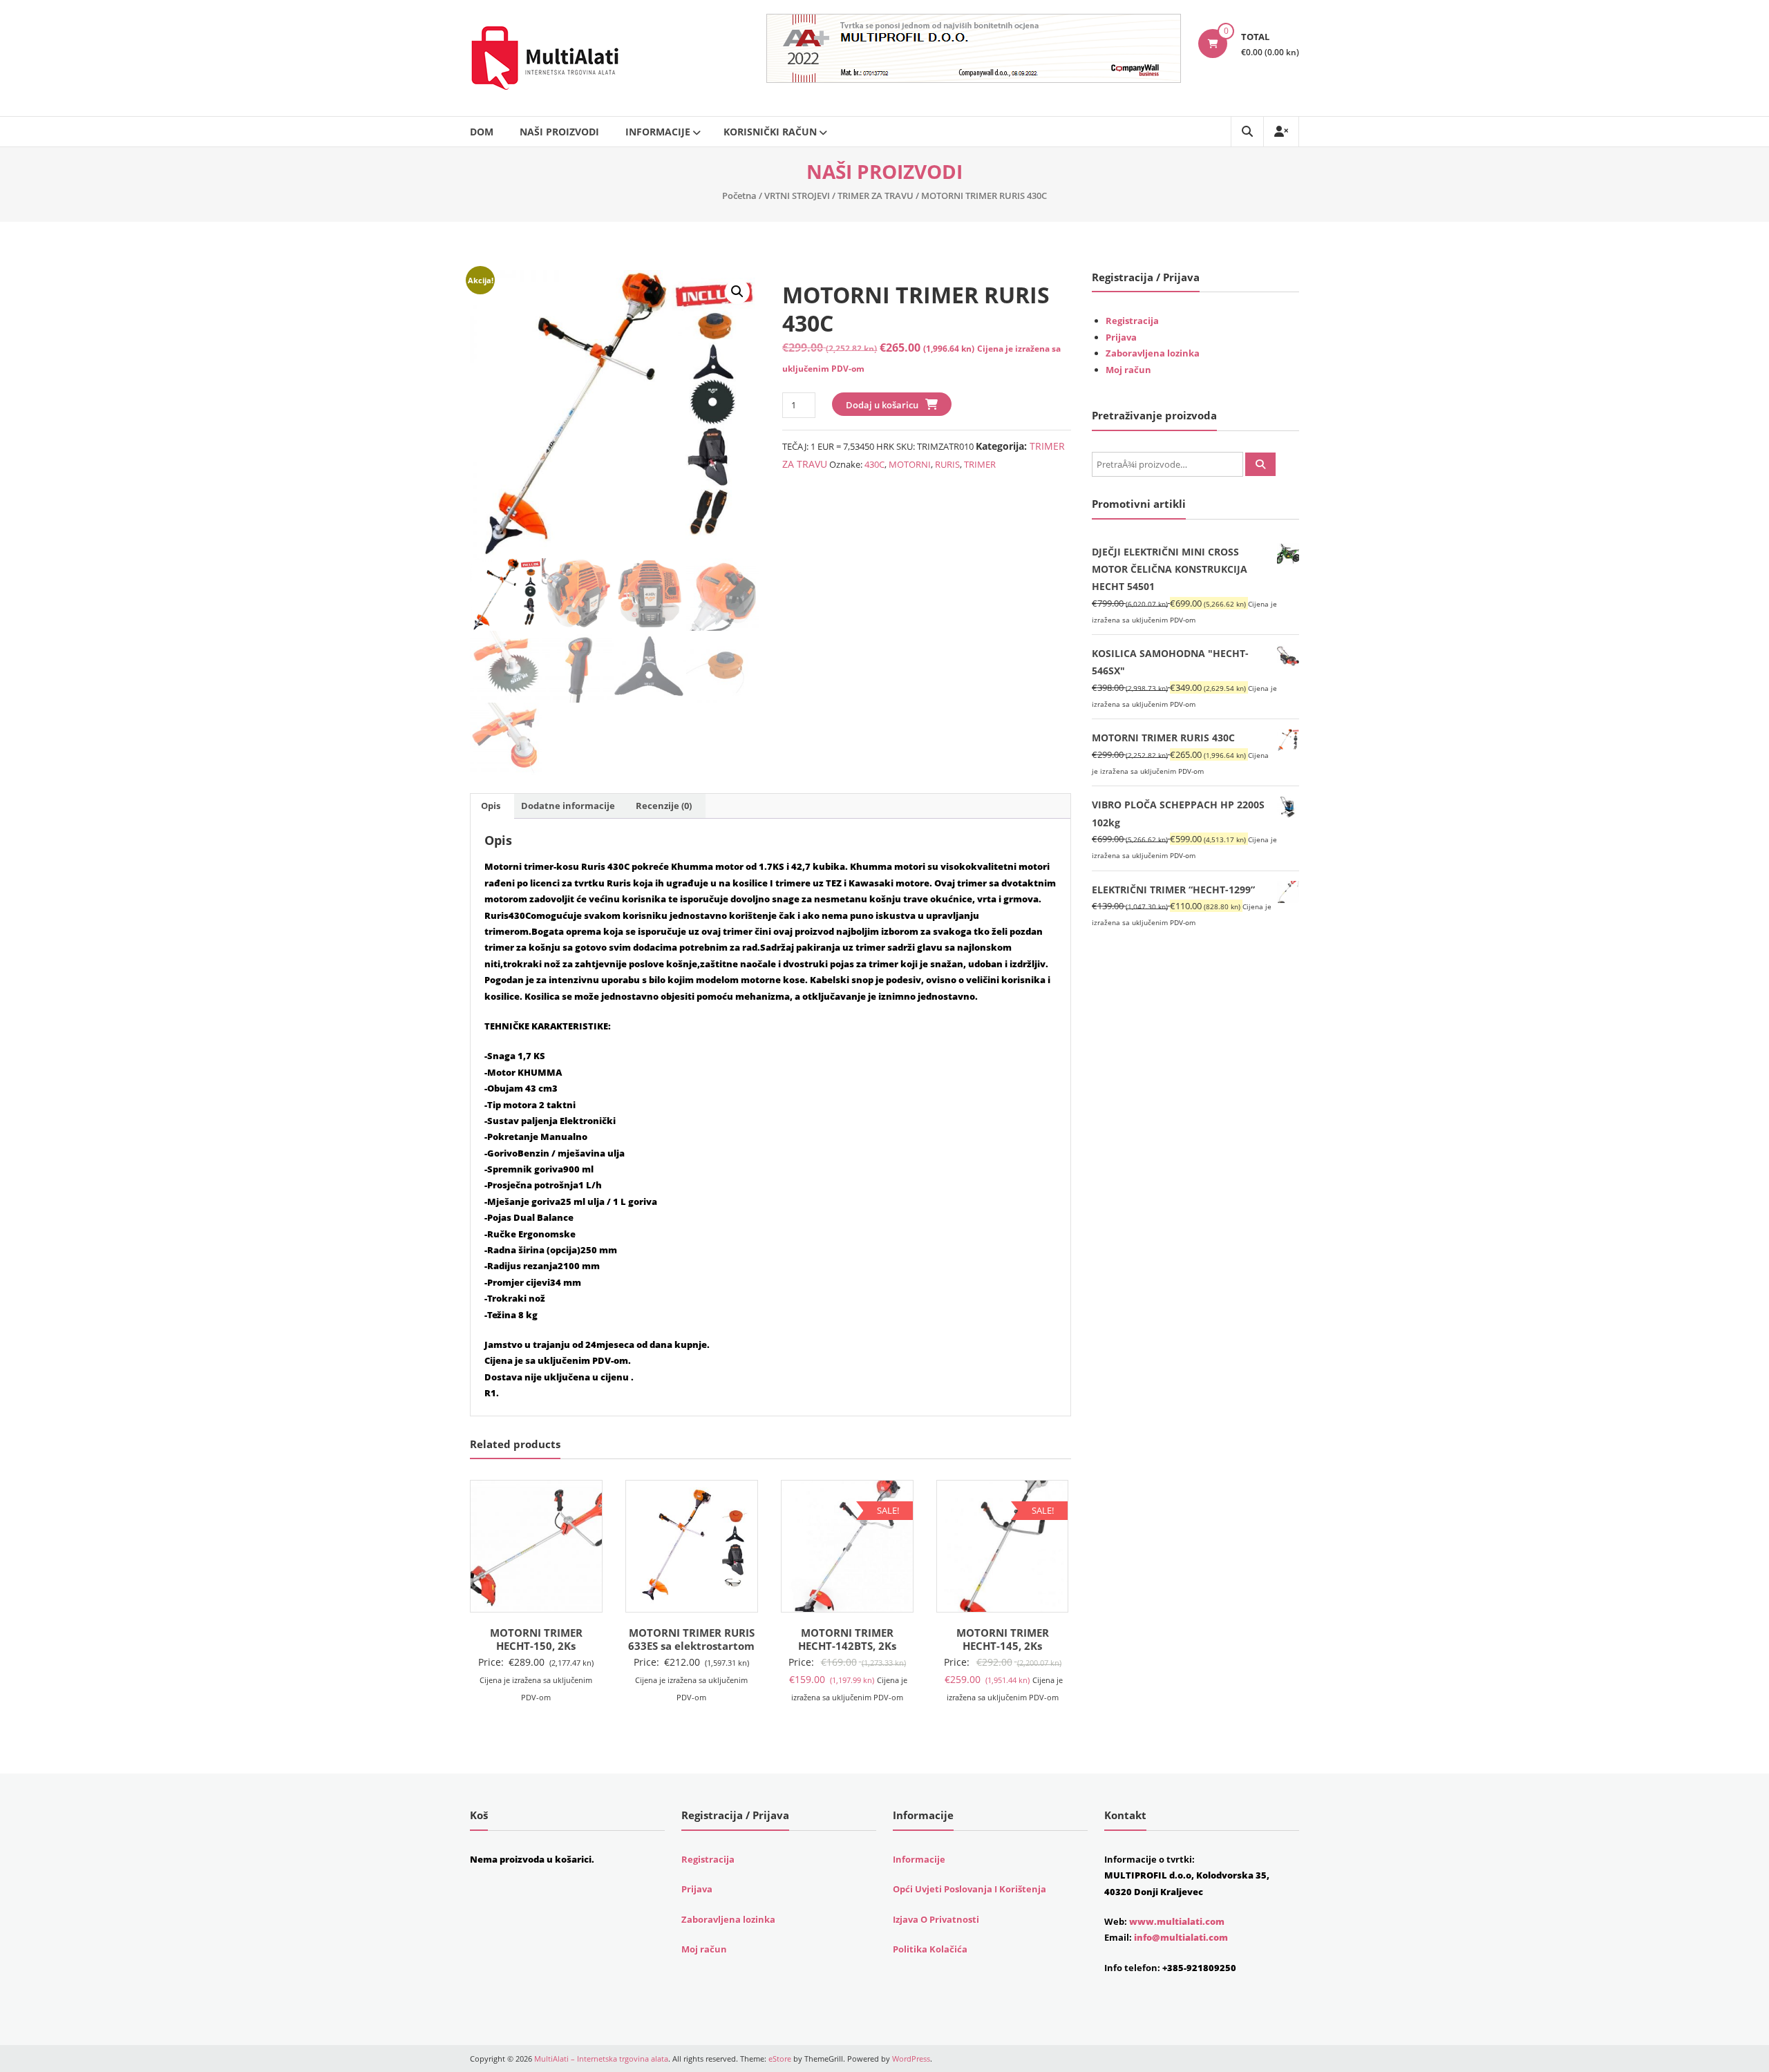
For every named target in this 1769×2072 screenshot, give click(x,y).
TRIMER (980, 464)
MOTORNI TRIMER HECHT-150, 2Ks (536, 1639)
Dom (482, 132)
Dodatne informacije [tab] (568, 806)
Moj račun (1128, 370)
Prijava (1121, 337)
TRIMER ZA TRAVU (876, 196)
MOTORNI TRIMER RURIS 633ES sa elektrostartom (691, 1639)
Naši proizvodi (559, 132)
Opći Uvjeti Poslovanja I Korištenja (969, 1889)
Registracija (1132, 321)
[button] (737, 292)
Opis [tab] (491, 806)
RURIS (947, 464)
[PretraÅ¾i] (1260, 464)
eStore (780, 2059)
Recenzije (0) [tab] (664, 806)
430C (874, 464)
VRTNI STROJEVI (797, 196)
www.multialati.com (1177, 1921)
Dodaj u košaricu (882, 405)
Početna (739, 196)
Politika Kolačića (930, 1949)
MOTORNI (910, 464)
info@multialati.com (1181, 1937)
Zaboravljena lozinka (1153, 353)
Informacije (658, 132)
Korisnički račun (770, 132)
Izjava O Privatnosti (936, 1919)
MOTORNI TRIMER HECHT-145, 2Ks (1003, 1639)
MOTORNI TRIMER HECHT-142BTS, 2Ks (847, 1639)
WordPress (911, 2059)
